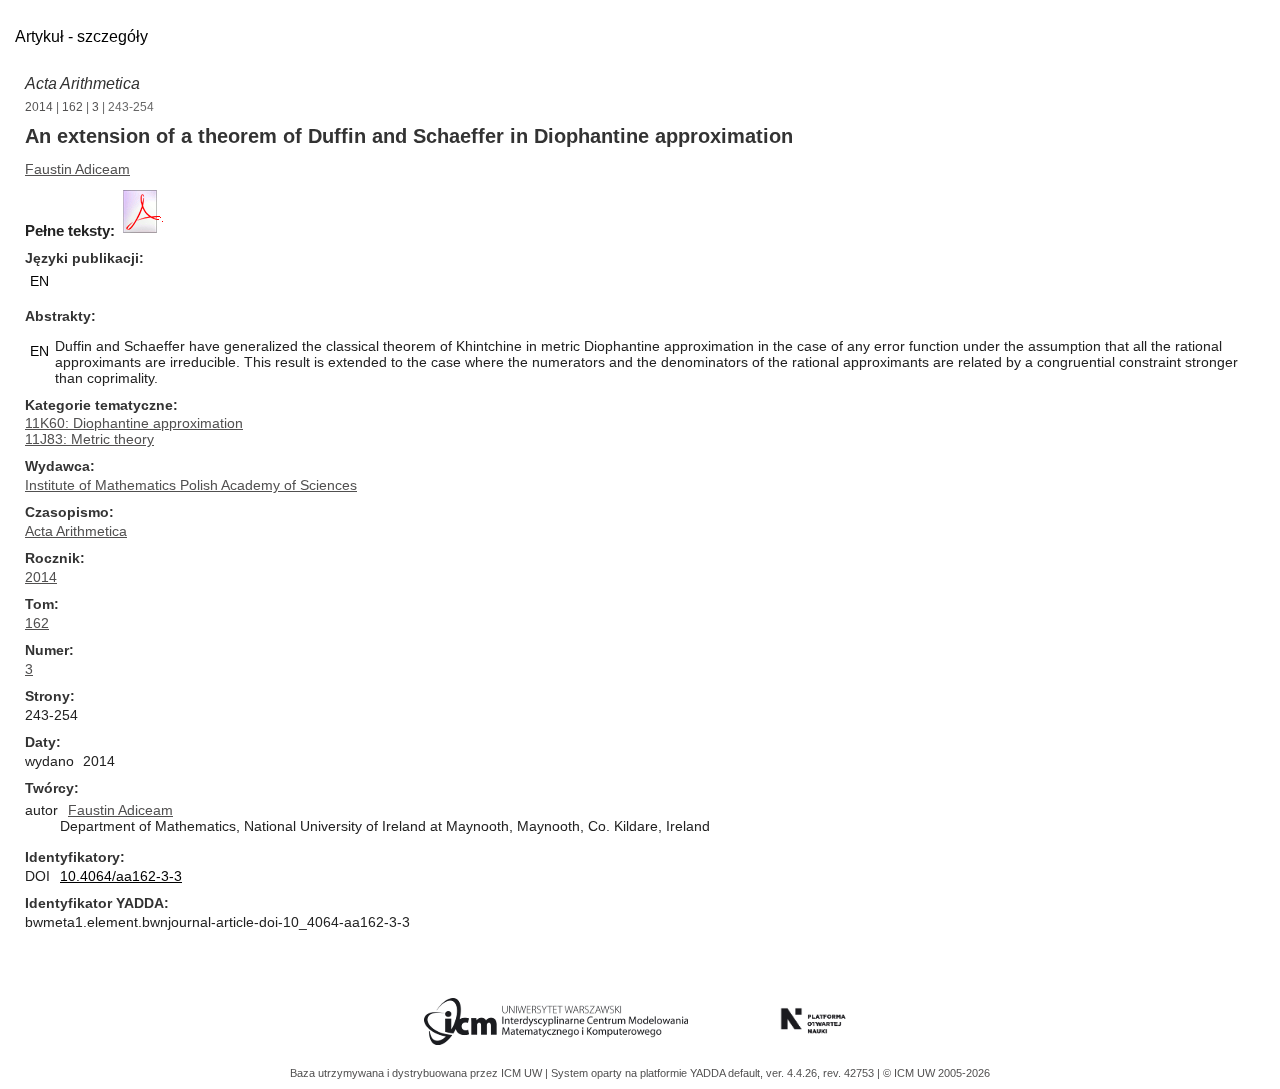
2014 (39, 107)
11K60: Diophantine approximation (134, 423)
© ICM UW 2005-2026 (936, 1073)
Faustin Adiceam (77, 169)
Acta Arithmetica (82, 83)
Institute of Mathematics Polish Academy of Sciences (191, 485)
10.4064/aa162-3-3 (121, 876)
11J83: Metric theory (89, 439)
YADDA (709, 1073)
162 (72, 107)
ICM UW (523, 1073)
